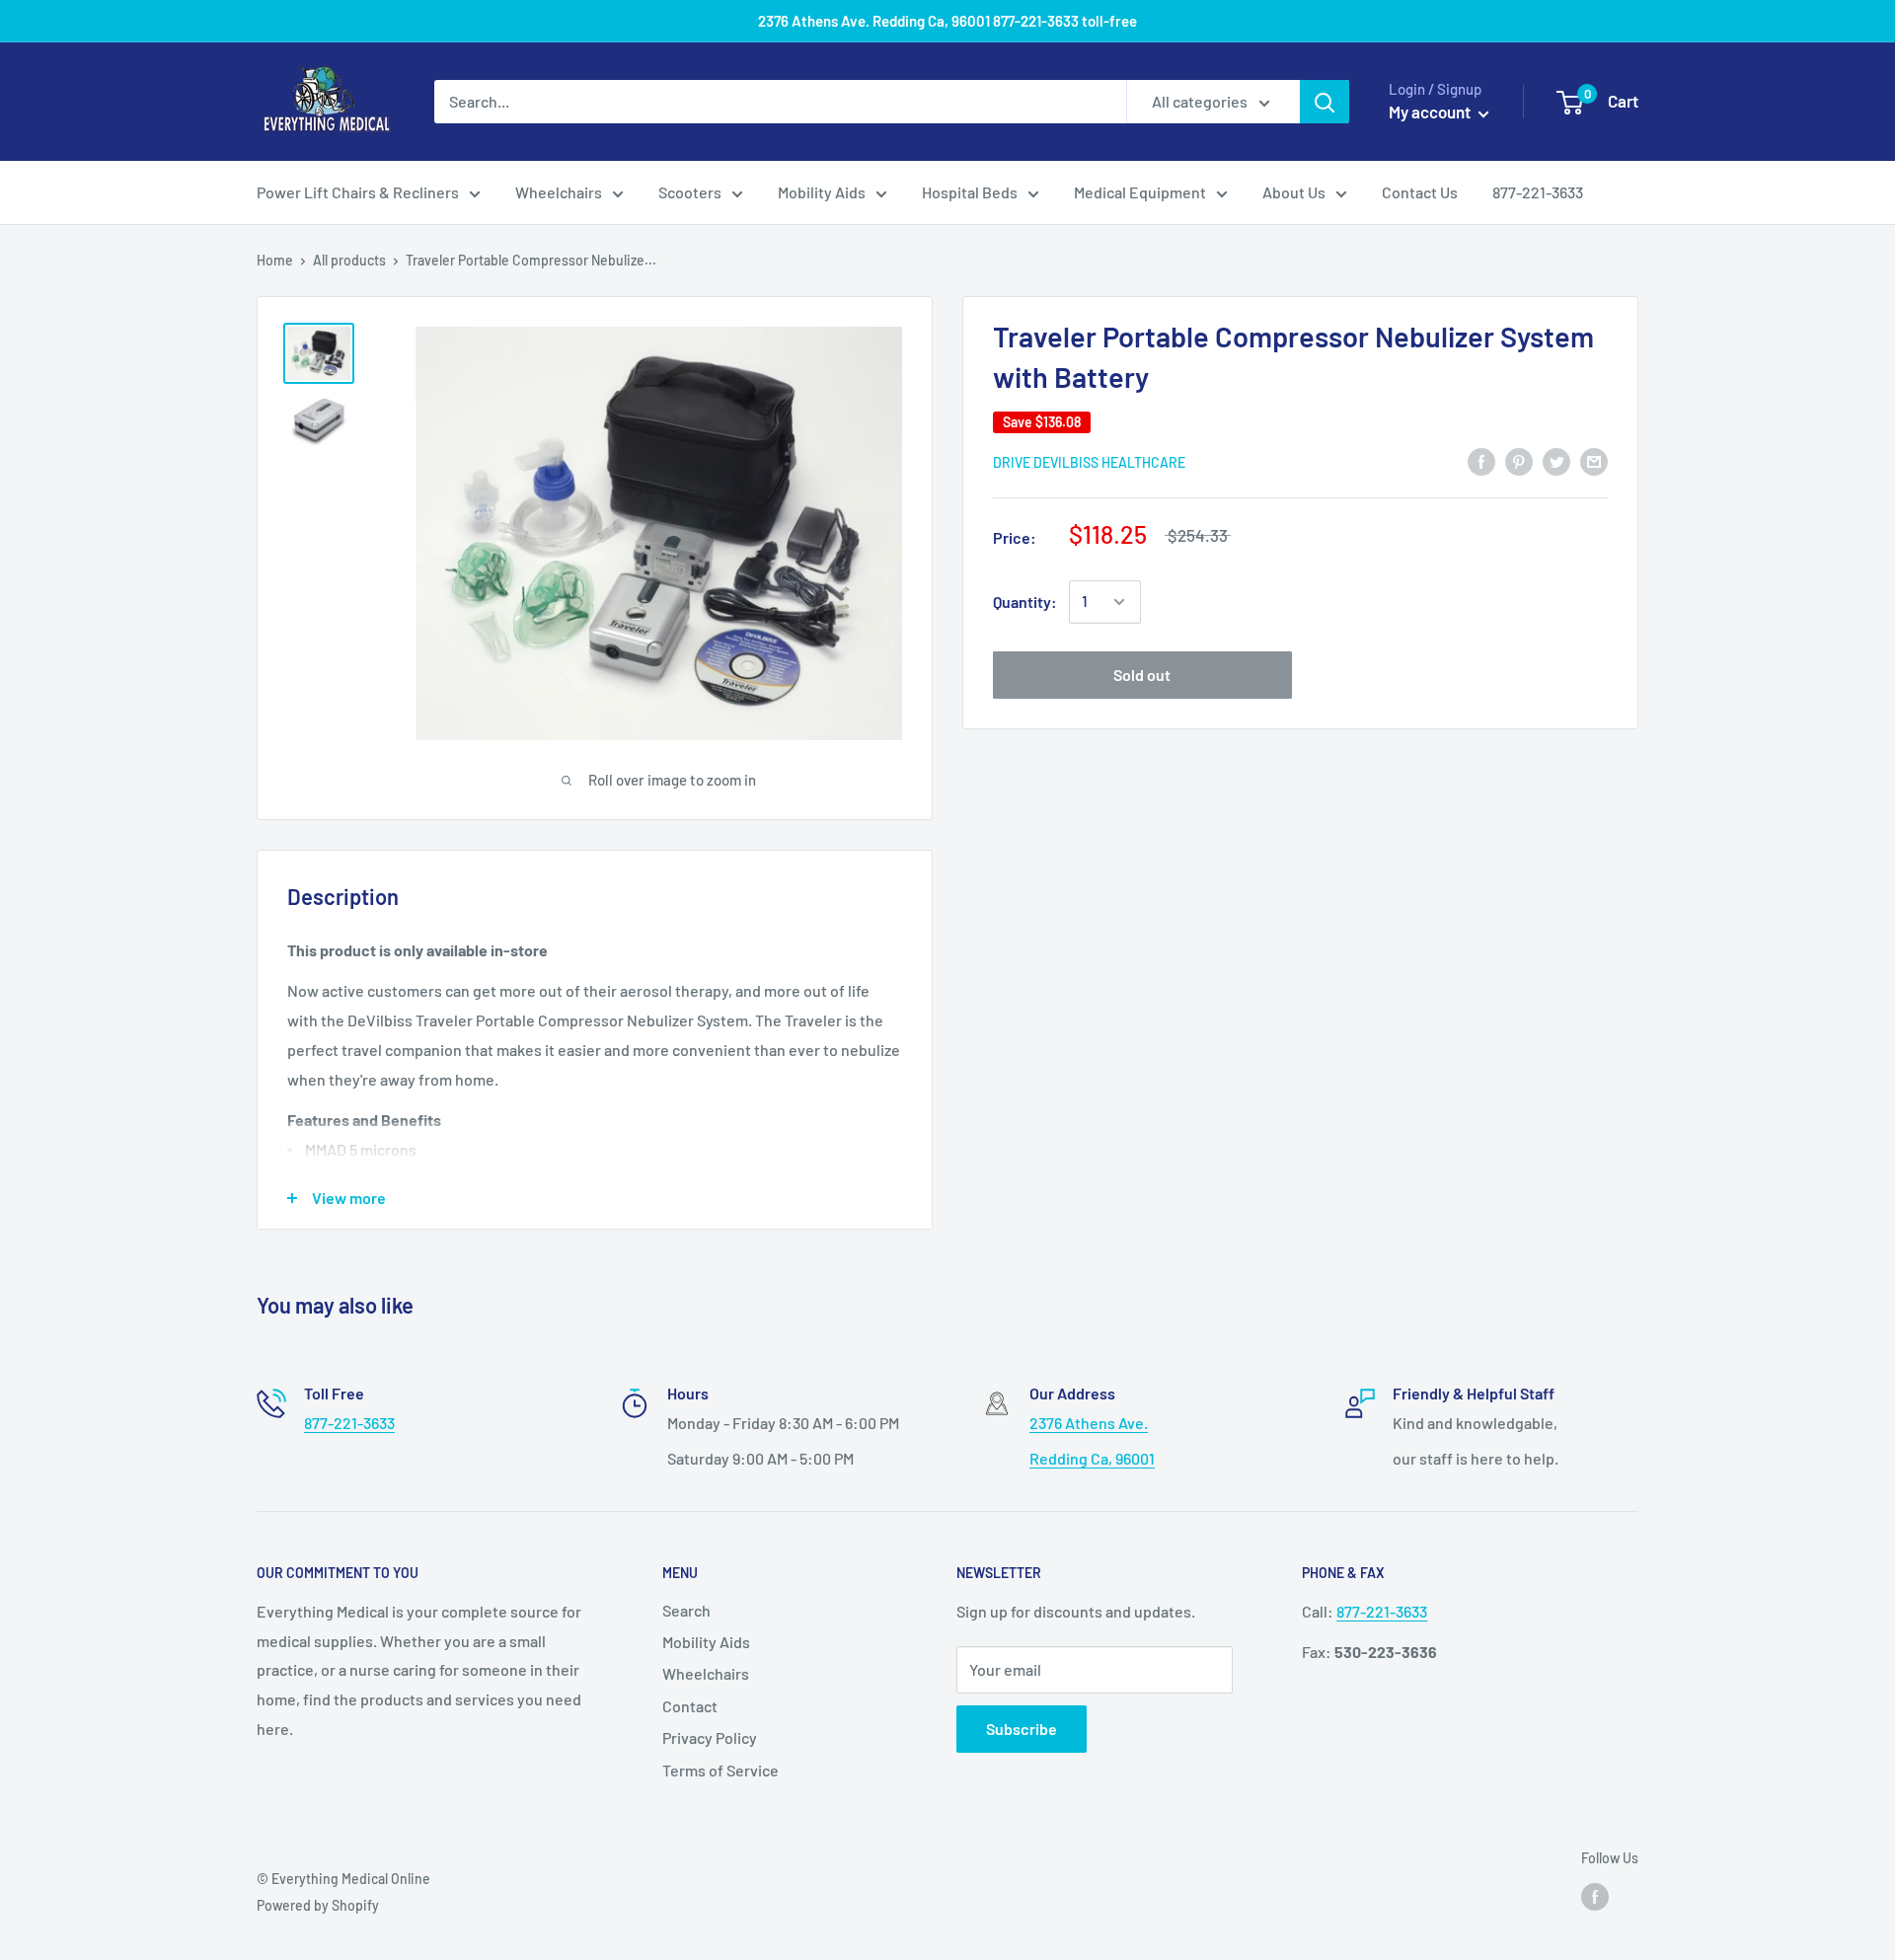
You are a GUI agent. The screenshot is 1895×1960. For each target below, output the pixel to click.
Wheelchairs (706, 1673)
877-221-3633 (349, 1423)
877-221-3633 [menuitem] (1538, 192)
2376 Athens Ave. (1089, 1423)
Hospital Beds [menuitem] (970, 192)
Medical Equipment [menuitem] (1140, 192)
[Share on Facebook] (1481, 460)
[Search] (1325, 102)
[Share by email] (1594, 460)
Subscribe (1022, 1729)
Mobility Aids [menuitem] (822, 192)
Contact (690, 1706)
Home (275, 260)
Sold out (1142, 675)
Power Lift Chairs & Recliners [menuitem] (358, 192)
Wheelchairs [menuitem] (559, 192)
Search (686, 1610)
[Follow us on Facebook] (1595, 1896)
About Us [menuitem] (1294, 192)
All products (349, 260)
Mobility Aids (706, 1642)
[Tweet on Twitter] (1556, 460)
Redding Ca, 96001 (1092, 1458)
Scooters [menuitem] (690, 192)
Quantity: (1025, 602)
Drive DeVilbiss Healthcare (1089, 462)
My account (1431, 112)
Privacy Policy (710, 1737)
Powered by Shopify (318, 1905)
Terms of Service (720, 1770)
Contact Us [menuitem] (1420, 192)
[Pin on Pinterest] (1519, 460)
